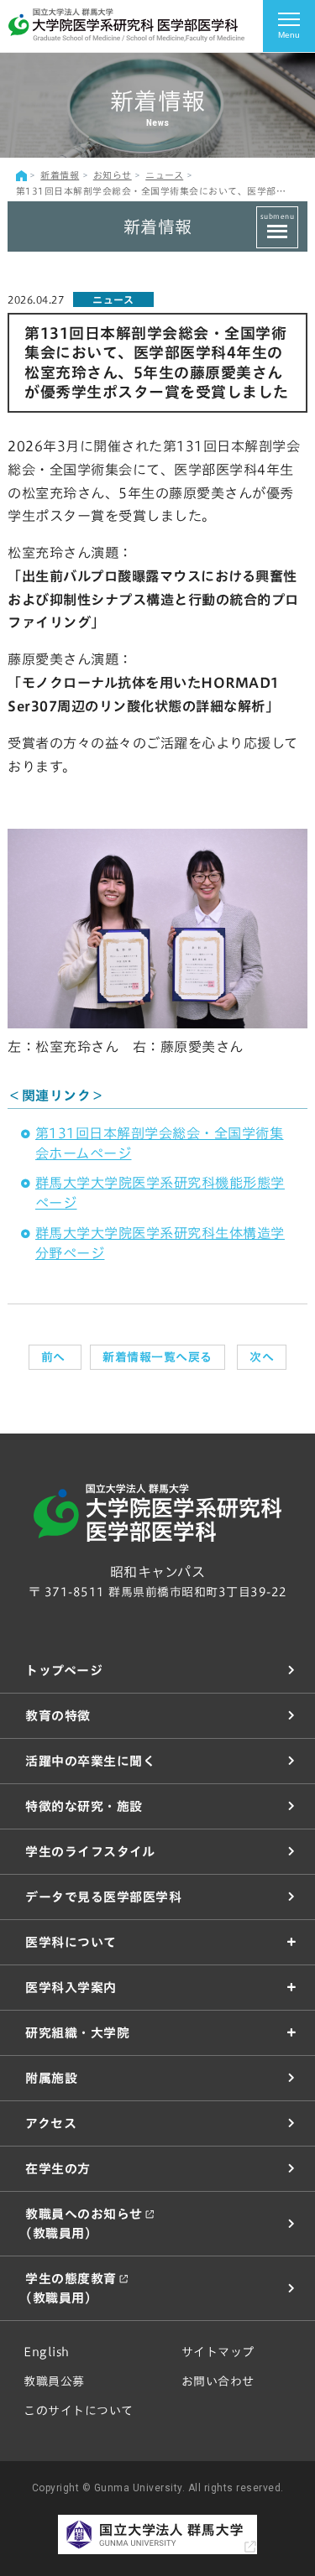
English (47, 2352)
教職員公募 (54, 2381)
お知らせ (113, 175)
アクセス (51, 2123)
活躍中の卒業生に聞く (90, 1761)
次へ (262, 1357)
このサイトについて (79, 2411)
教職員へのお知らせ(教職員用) (84, 2224)
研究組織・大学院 (77, 2033)
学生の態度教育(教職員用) (71, 2288)
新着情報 (60, 175)
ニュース (164, 175)
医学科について (71, 1942)
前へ (55, 1357)
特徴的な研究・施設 (84, 1806)
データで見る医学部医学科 (103, 1897)
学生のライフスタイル (90, 1852)
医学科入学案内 (71, 1988)
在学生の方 (58, 2169)
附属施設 (51, 2078)
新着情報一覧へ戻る (157, 1357)
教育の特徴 (58, 1716)
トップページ (64, 1670)
